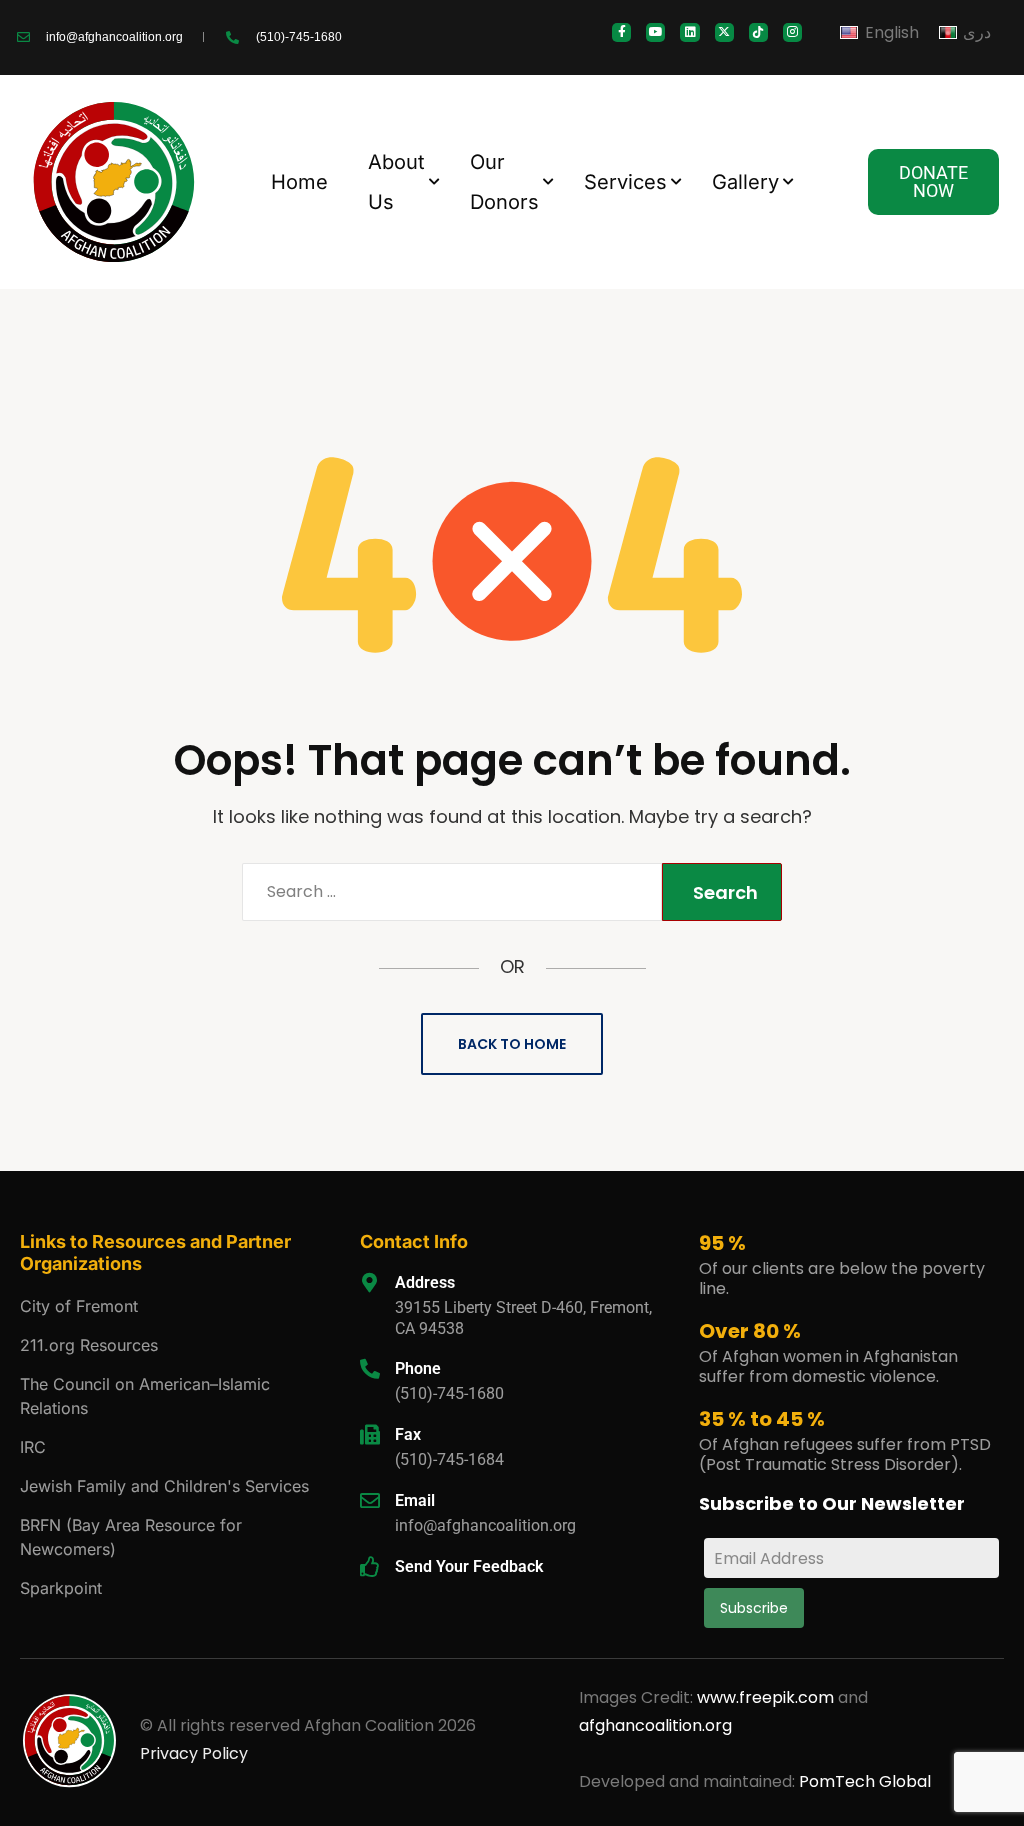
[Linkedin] (689, 32)
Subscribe (754, 1608)
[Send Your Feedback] (370, 1567)
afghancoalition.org (655, 1725)
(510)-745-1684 (449, 1459)
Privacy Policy (194, 1753)
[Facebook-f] (621, 32)
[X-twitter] (724, 32)
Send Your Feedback (469, 1566)
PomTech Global (865, 1781)
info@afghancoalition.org (485, 1525)
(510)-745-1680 (449, 1393)
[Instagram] (792, 32)
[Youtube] (655, 32)
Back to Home (512, 1044)
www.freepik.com (767, 1697)
